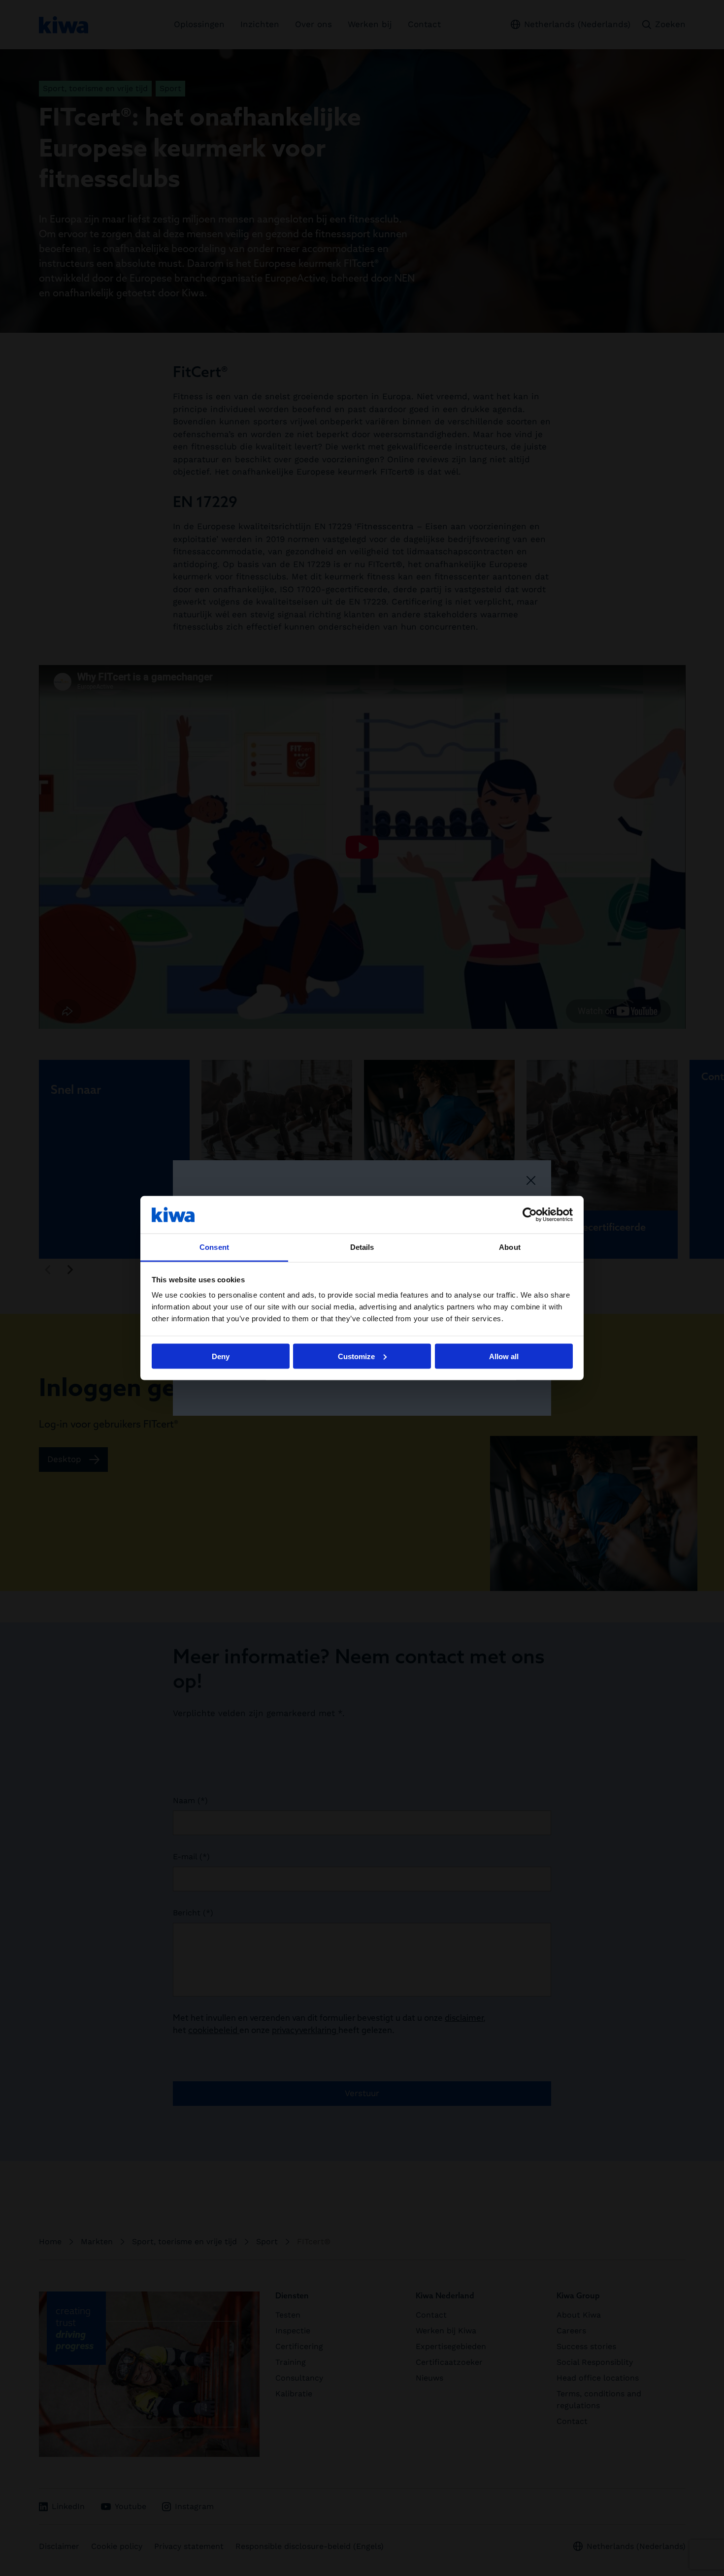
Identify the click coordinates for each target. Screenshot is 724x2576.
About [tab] (510, 1247)
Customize (356, 1356)
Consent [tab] (214, 1247)
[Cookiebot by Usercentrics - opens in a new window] (530, 1214)
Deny (221, 1356)
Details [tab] (362, 1247)
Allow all (504, 1356)
